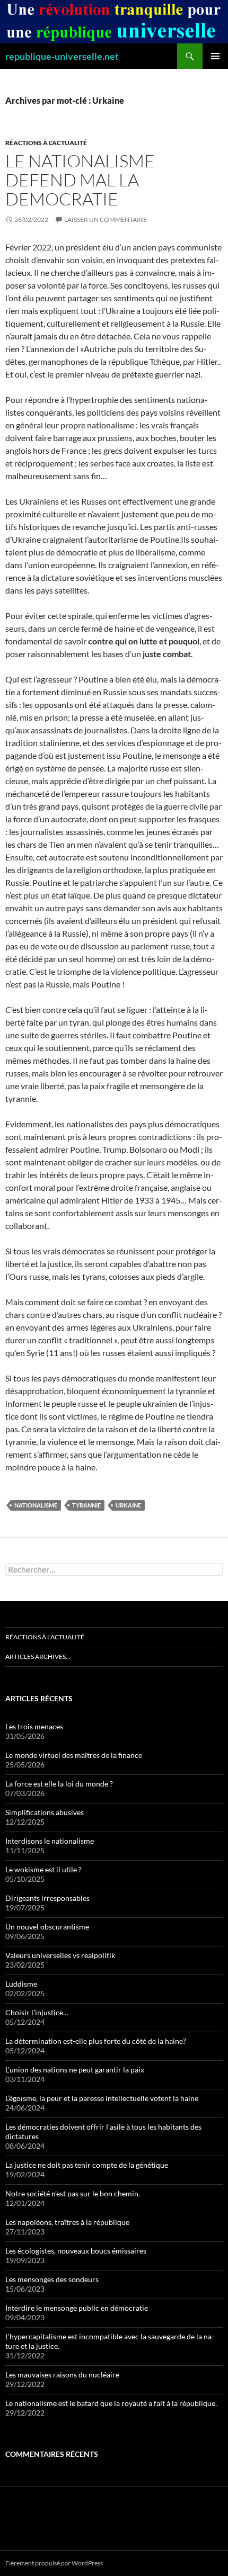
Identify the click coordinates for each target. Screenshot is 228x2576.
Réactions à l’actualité (45, 1637)
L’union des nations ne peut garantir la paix (75, 2070)
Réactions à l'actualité (46, 143)
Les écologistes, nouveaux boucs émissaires (76, 2251)
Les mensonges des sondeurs (52, 2279)
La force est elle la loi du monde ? (59, 1784)
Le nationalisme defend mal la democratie (80, 180)
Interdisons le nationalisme (50, 1841)
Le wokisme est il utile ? (43, 1869)
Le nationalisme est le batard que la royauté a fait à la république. (111, 2403)
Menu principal (215, 56)
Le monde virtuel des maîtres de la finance (74, 1755)
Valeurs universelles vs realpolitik (60, 1955)
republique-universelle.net (62, 56)
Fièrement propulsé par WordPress (54, 2563)
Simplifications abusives (45, 1812)
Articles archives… (38, 1657)
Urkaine (128, 1505)
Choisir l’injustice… (37, 2012)
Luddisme (21, 1984)
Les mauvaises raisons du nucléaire (62, 2375)
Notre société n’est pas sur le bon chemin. (73, 2193)
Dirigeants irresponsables (47, 1898)
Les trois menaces (34, 1726)
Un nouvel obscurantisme (47, 1927)
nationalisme (36, 1505)
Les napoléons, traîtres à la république (67, 2222)
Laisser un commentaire (106, 219)
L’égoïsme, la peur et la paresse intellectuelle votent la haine (102, 2098)
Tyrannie (86, 1505)
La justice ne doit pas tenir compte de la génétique (87, 2165)
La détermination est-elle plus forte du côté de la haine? (96, 2041)
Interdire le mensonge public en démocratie (77, 2308)
